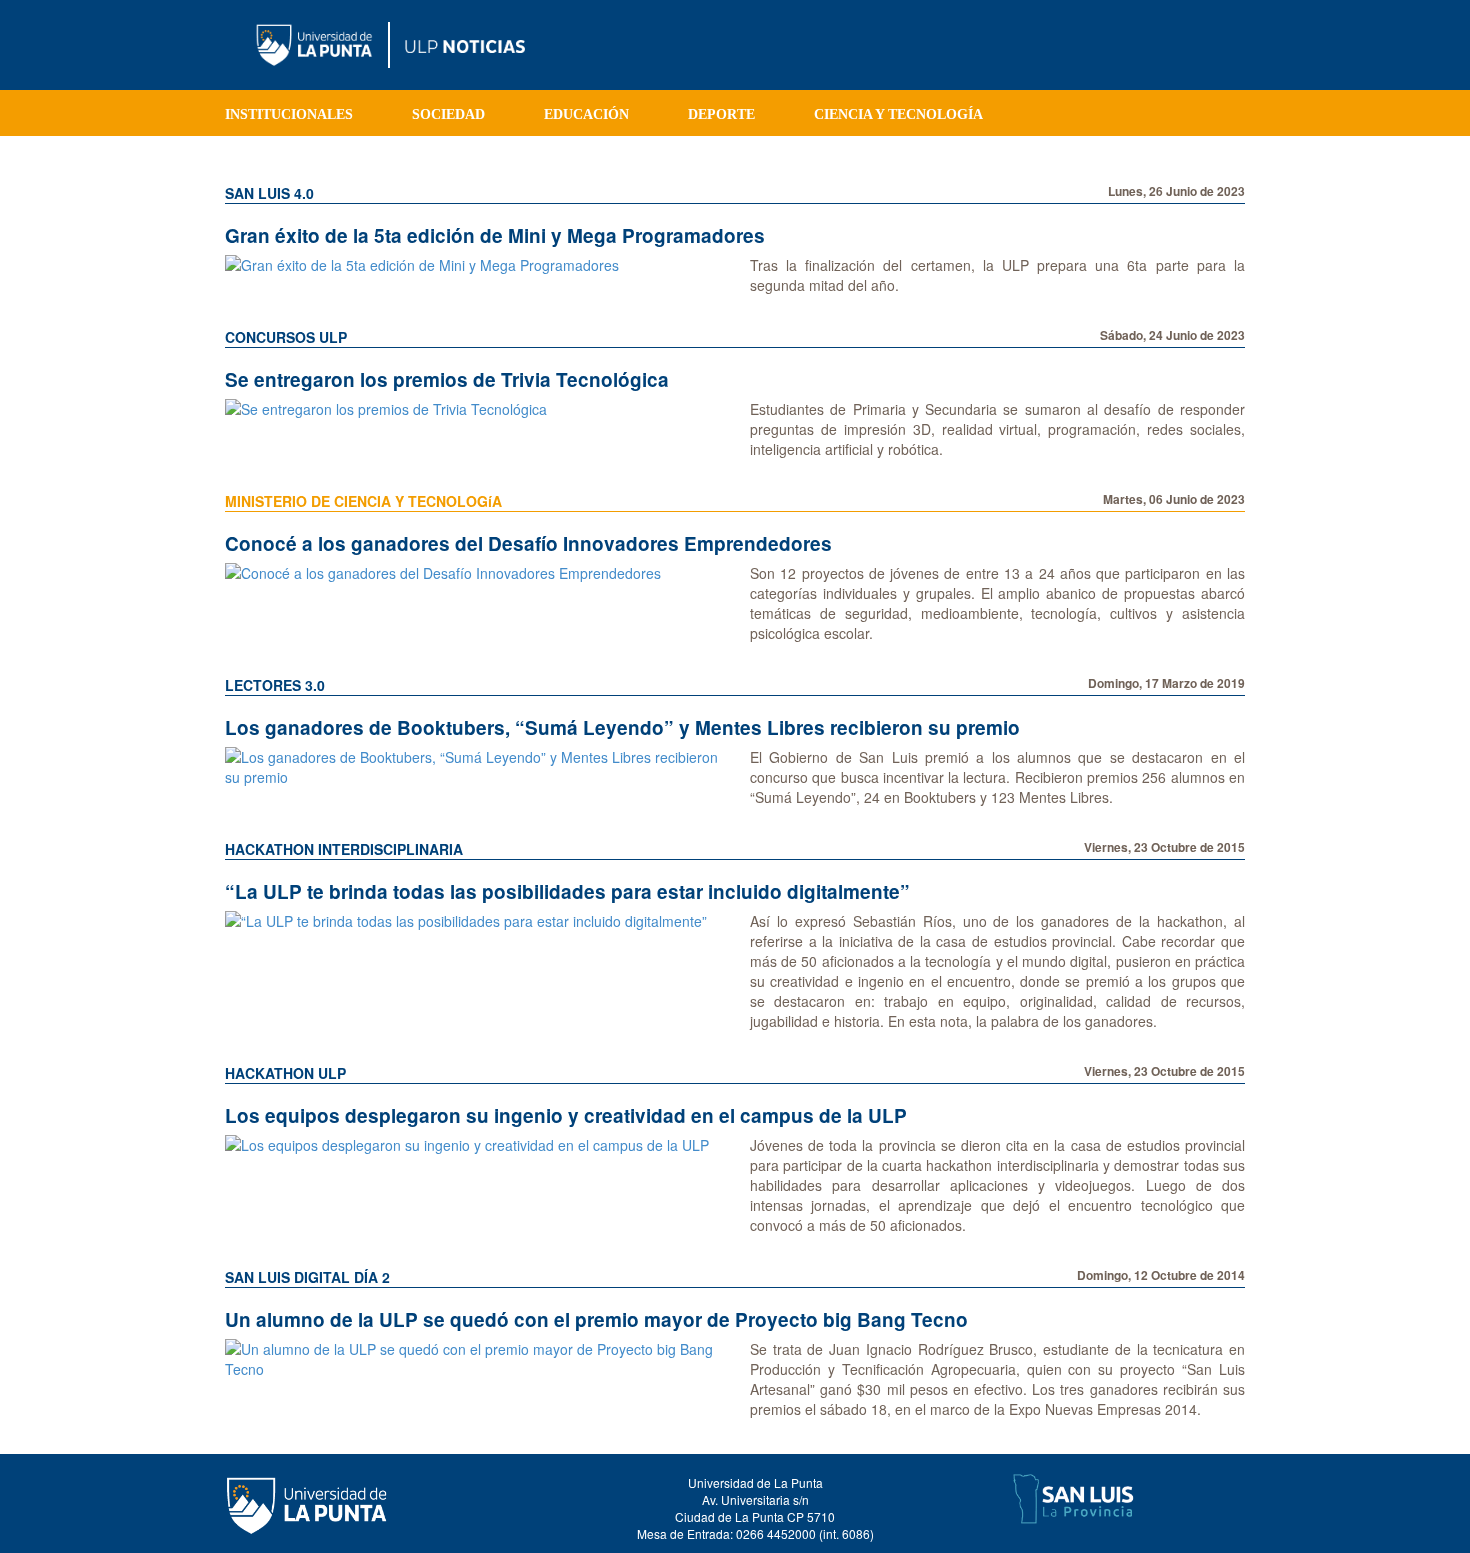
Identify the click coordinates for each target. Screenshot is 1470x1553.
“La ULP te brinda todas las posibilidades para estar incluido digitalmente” (567, 891)
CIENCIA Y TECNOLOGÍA (898, 114)
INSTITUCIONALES (289, 114)
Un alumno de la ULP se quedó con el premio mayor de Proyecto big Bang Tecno (596, 1319)
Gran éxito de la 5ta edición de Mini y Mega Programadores (495, 235)
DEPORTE (721, 114)
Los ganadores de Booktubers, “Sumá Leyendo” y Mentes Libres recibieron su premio (622, 727)
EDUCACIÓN (586, 114)
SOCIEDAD (448, 114)
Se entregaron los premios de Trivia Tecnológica (447, 379)
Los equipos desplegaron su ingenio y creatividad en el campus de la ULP (566, 1115)
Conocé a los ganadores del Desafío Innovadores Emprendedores (528, 543)
